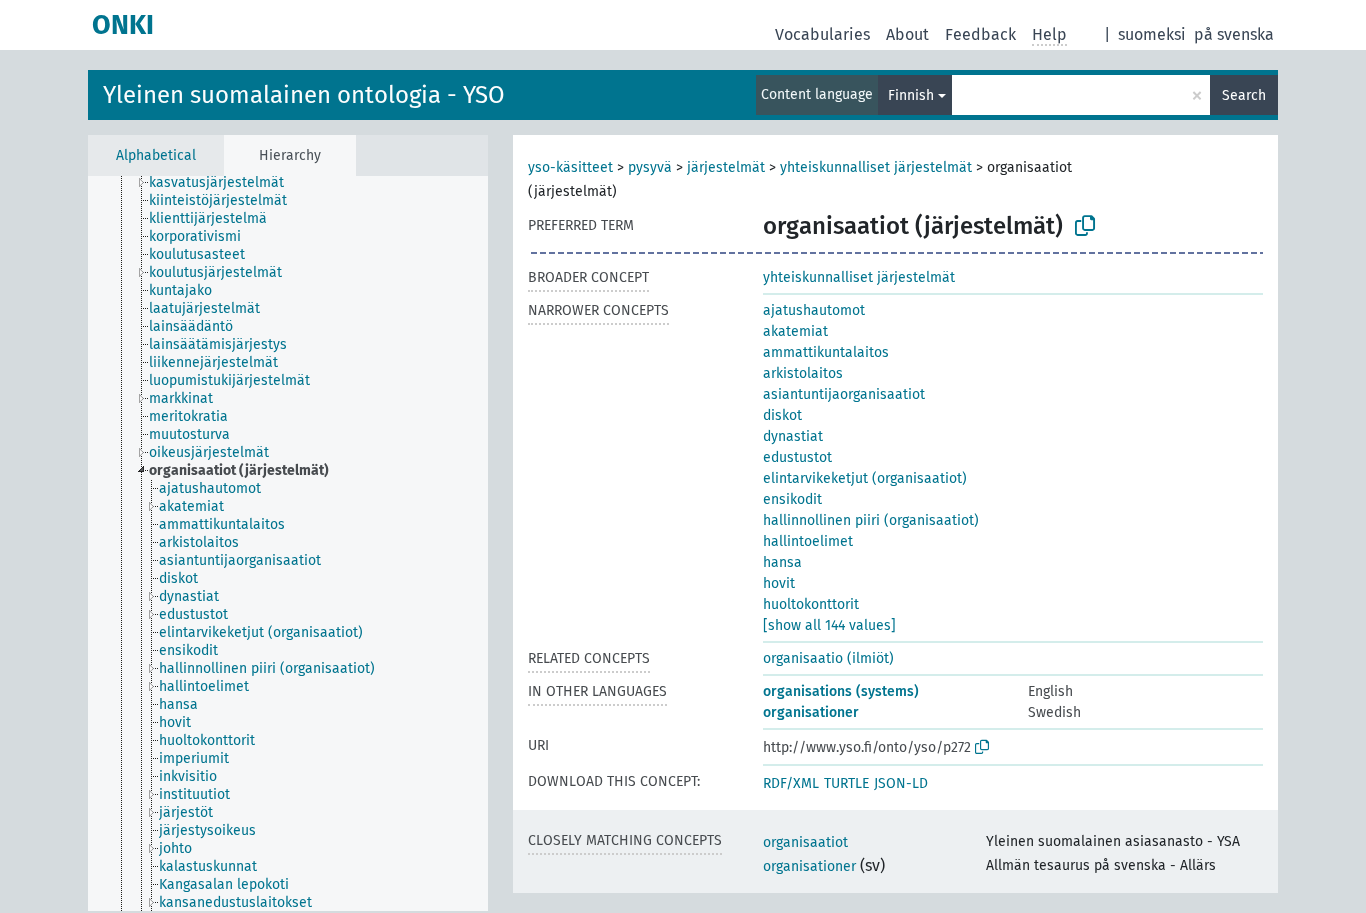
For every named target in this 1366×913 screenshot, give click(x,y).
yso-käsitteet (570, 167)
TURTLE (846, 783)
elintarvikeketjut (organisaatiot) (865, 478)
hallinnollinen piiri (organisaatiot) (871, 520)
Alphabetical (156, 155)
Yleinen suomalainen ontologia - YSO (304, 95)
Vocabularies (822, 34)
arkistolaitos (803, 373)
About (907, 34)
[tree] (288, 543)
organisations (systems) (841, 691)
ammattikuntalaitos (826, 352)
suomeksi (1152, 34)
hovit (779, 583)
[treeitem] (225, 183)
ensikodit (792, 499)
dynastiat (793, 436)
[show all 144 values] (829, 625)
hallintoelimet (808, 541)
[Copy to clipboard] (1085, 226)
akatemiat (795, 331)
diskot (782, 415)
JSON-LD (901, 783)
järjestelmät (726, 167)
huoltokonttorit (811, 604)
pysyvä (650, 167)
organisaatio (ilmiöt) (828, 658)
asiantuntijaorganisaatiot (844, 394)
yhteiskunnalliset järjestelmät (876, 167)
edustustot (797, 457)
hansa (782, 562)
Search (1244, 95)
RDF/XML (791, 783)
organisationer (811, 712)
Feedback (980, 34)
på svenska (1234, 34)
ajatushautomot (814, 310)
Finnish (911, 95)
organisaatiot (805, 842)
